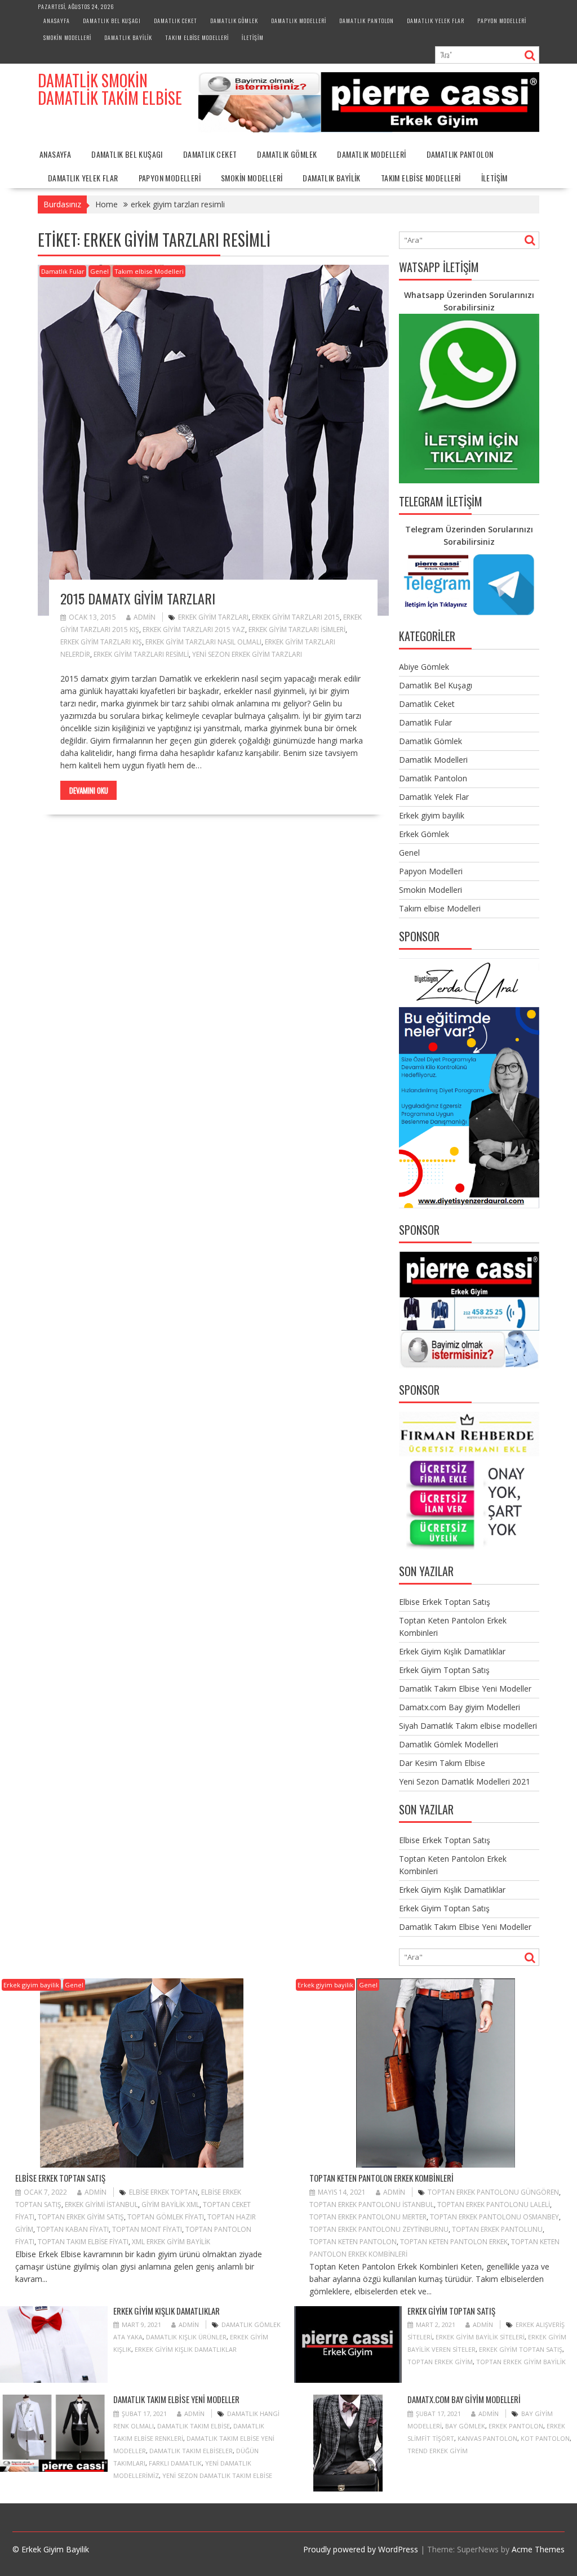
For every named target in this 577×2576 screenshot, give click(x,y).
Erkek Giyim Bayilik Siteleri (480, 2337)
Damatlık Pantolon (367, 21)
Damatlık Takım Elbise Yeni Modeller (465, 1689)
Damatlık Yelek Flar (436, 21)
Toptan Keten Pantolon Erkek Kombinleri (381, 2178)
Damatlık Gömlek (234, 21)
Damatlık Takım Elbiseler (191, 2451)
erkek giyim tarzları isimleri (297, 629)
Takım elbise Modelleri (197, 37)
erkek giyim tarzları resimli (141, 654)
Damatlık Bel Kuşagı (112, 21)
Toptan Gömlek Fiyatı (166, 2217)
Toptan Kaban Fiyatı (73, 2229)
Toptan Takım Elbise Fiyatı (83, 2242)
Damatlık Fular (63, 271)
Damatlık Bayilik (128, 37)
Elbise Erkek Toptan (163, 2192)
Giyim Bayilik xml (170, 2204)
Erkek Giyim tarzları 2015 (296, 617)
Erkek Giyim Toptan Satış (444, 1670)
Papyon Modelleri (502, 21)
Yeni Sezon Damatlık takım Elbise (217, 2475)
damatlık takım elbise (194, 2426)
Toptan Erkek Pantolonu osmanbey (494, 2217)
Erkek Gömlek (424, 834)
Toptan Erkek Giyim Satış (81, 2217)
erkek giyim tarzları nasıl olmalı (203, 642)
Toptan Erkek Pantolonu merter (368, 2217)
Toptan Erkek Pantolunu (497, 2229)
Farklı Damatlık (175, 2463)
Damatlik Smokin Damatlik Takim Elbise (110, 89)
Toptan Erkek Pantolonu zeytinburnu (379, 2229)
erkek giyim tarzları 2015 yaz (194, 629)
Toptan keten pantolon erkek (454, 2242)
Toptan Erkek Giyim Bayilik (521, 2362)
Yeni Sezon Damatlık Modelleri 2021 (465, 1781)
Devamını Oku (89, 790)
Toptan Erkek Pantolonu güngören (493, 2192)
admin (145, 617)
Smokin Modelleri (67, 37)
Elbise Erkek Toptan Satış (445, 1602)
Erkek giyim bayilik (432, 815)
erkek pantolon (516, 2426)
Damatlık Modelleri (299, 21)
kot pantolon (545, 2438)
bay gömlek (465, 2426)
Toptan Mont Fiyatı (147, 2229)
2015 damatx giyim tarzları (138, 598)
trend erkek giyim (438, 2451)
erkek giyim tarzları (213, 617)
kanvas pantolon (487, 2438)
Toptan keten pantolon (353, 2242)
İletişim (253, 37)
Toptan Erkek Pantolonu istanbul (372, 2204)
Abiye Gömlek (424, 667)
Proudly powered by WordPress (361, 2549)
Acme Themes (538, 2549)
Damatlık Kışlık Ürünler (186, 2337)
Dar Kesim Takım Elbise (442, 1763)
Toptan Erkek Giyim (440, 2362)
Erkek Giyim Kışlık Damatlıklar (452, 1651)
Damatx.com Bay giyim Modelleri (460, 1707)
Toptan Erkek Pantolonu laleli (494, 2204)
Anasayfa (57, 21)
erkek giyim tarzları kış (101, 642)
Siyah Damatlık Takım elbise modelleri (468, 1726)
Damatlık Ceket (176, 21)
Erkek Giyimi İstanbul (101, 2204)
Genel (99, 271)
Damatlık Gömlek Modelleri (449, 1744)
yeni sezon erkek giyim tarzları (247, 654)
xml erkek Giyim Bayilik (171, 2242)
